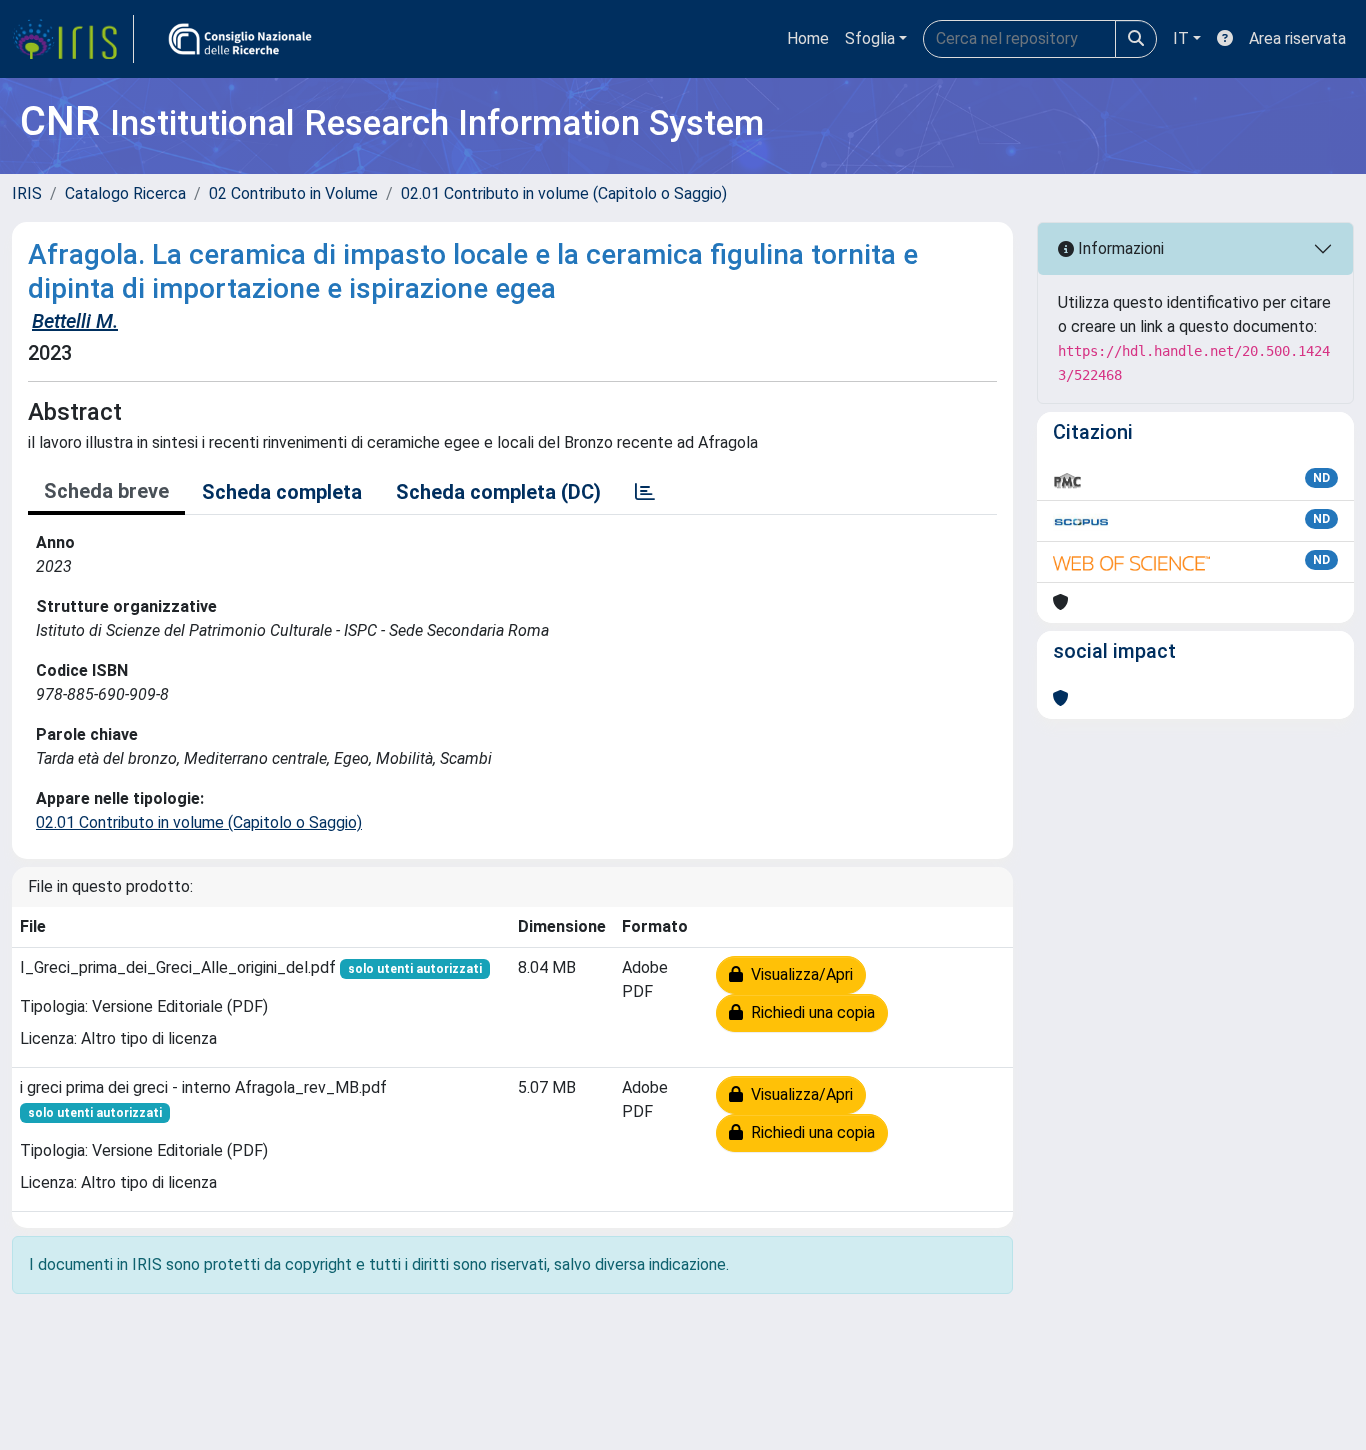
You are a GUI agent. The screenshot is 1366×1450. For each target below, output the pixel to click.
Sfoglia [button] (870, 38)
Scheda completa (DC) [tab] (498, 492)
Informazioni (1119, 248)
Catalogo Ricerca (125, 193)
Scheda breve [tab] (106, 491)
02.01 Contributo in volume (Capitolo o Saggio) (564, 193)
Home (808, 38)
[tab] (645, 492)
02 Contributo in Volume (293, 193)
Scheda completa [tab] (282, 492)
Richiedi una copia (809, 1012)
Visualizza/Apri (798, 974)
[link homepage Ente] (240, 39)
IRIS (27, 193)
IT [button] (1181, 38)
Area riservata (1297, 38)
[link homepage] (73, 39)
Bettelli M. (75, 321)
